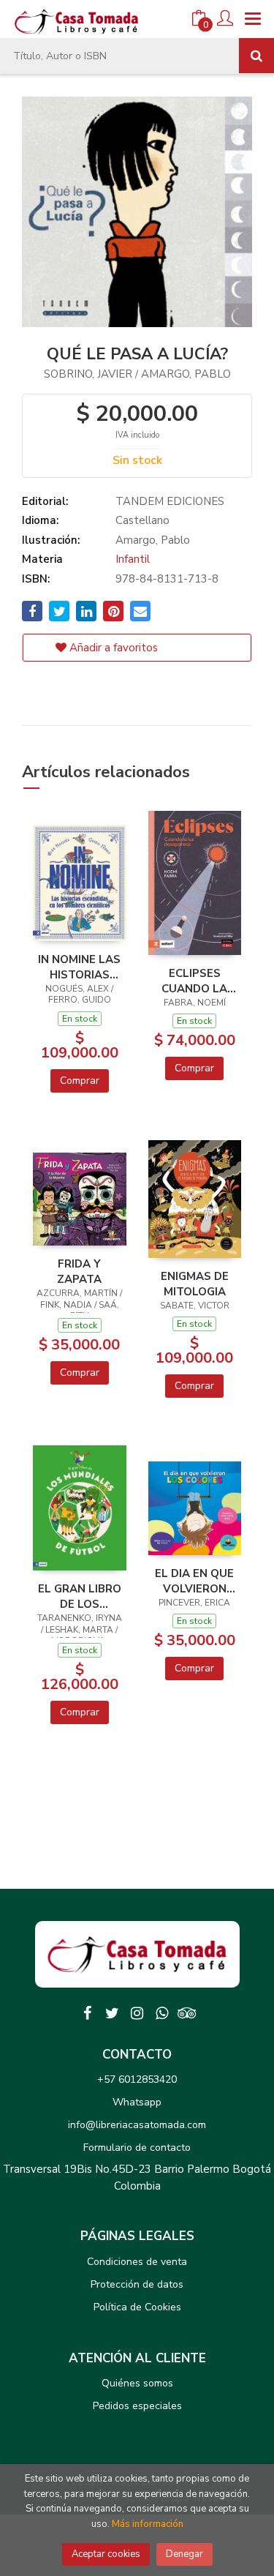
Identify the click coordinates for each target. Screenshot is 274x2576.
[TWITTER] (113, 2013)
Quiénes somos (137, 2383)
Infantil (133, 559)
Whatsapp (137, 2102)
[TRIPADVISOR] (187, 2013)
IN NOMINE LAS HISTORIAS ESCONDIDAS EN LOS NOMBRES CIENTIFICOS (79, 967)
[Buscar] (256, 56)
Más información (148, 2524)
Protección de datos (137, 2284)
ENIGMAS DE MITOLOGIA (195, 1284)
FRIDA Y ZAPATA (79, 1271)
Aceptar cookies (106, 2554)
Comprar (80, 1081)
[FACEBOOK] (88, 2013)
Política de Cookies (137, 2307)
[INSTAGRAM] (137, 2013)
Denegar (184, 2554)
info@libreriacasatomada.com (137, 2125)
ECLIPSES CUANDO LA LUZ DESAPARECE (195, 981)
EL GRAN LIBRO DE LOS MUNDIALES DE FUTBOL (80, 1596)
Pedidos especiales (137, 2406)
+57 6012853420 (137, 2079)
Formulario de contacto (137, 2148)
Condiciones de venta (137, 2262)
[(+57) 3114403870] (162, 2013)
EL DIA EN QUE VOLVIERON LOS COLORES (194, 1581)
